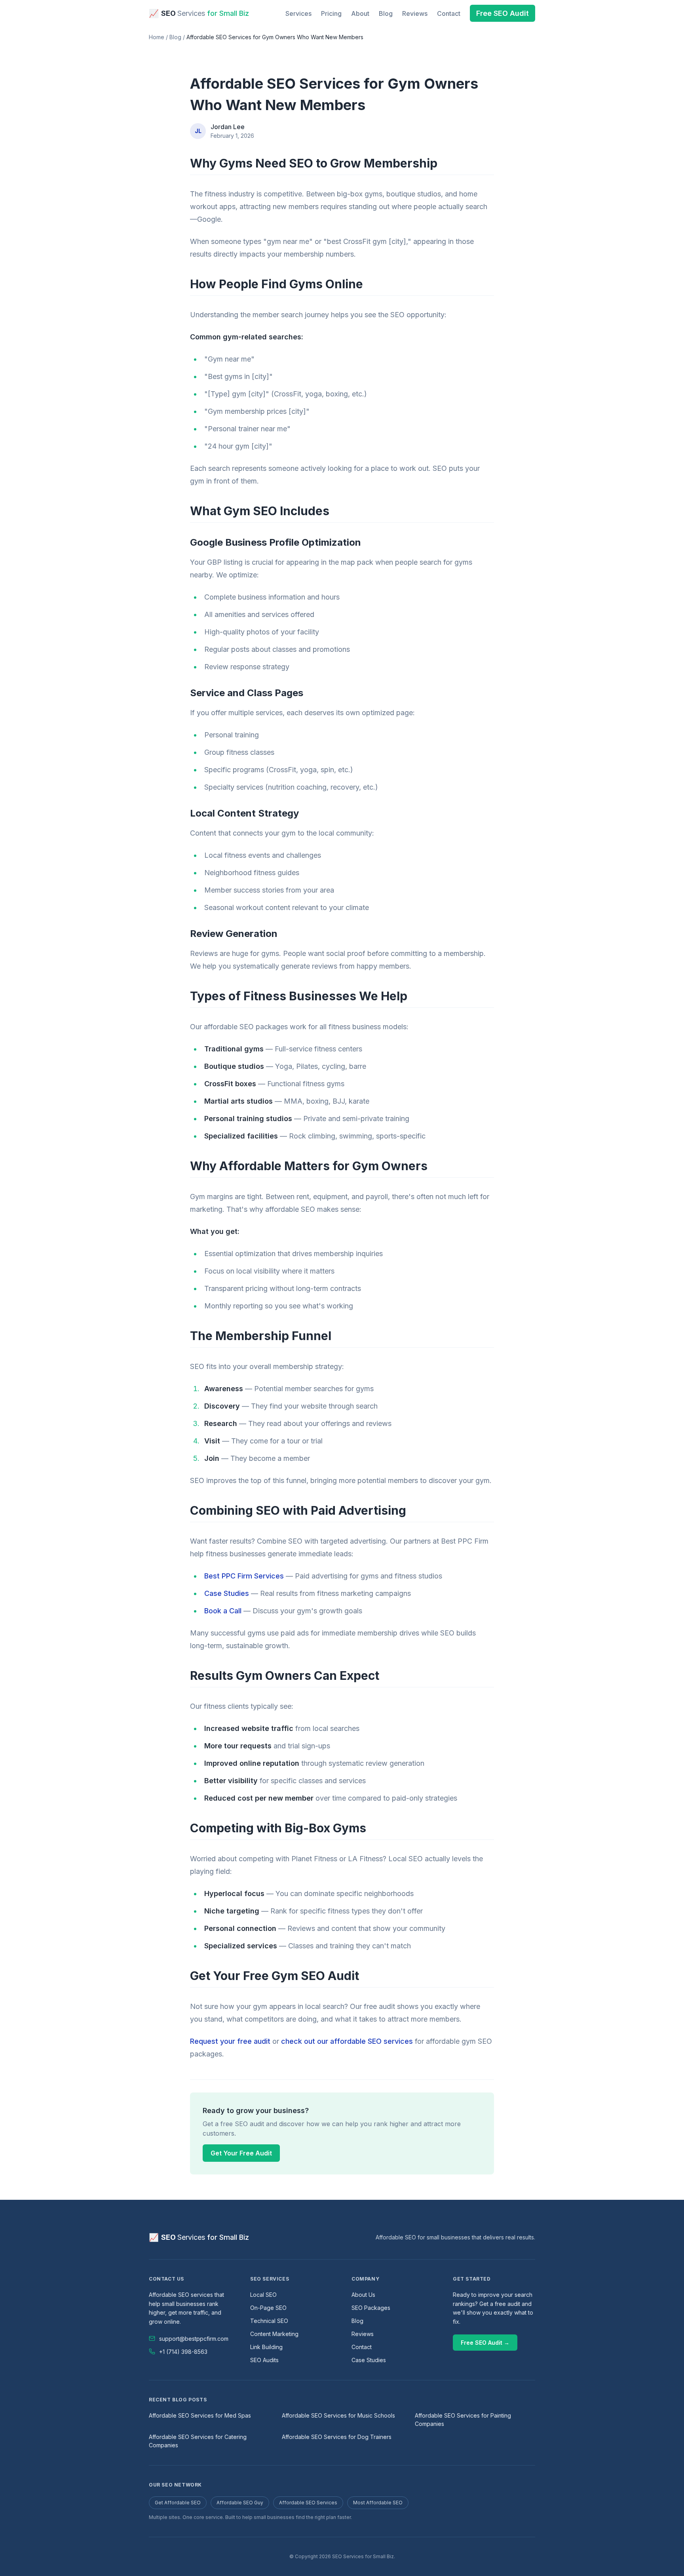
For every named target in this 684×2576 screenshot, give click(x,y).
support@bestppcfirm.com (194, 2339)
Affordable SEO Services (308, 2503)
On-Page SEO (268, 2308)
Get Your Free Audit (241, 2153)
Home (157, 37)
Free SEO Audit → (485, 2343)
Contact (449, 13)
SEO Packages (371, 2308)
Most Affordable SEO (378, 2503)
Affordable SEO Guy (240, 2503)
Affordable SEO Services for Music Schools (338, 2415)
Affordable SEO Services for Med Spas (200, 2415)
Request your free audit (230, 2041)
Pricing (331, 13)
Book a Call (223, 1611)
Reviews (415, 13)
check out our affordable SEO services (347, 2041)
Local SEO (263, 2295)
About (360, 13)
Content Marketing (274, 2334)
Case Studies (227, 1593)
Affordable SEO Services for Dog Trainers (337, 2437)
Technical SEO (269, 2321)
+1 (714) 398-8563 (183, 2352)
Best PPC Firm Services (244, 1576)
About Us (363, 2295)
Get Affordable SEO (178, 2503)
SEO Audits (264, 2360)
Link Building (266, 2347)
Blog (386, 13)
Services (298, 13)
